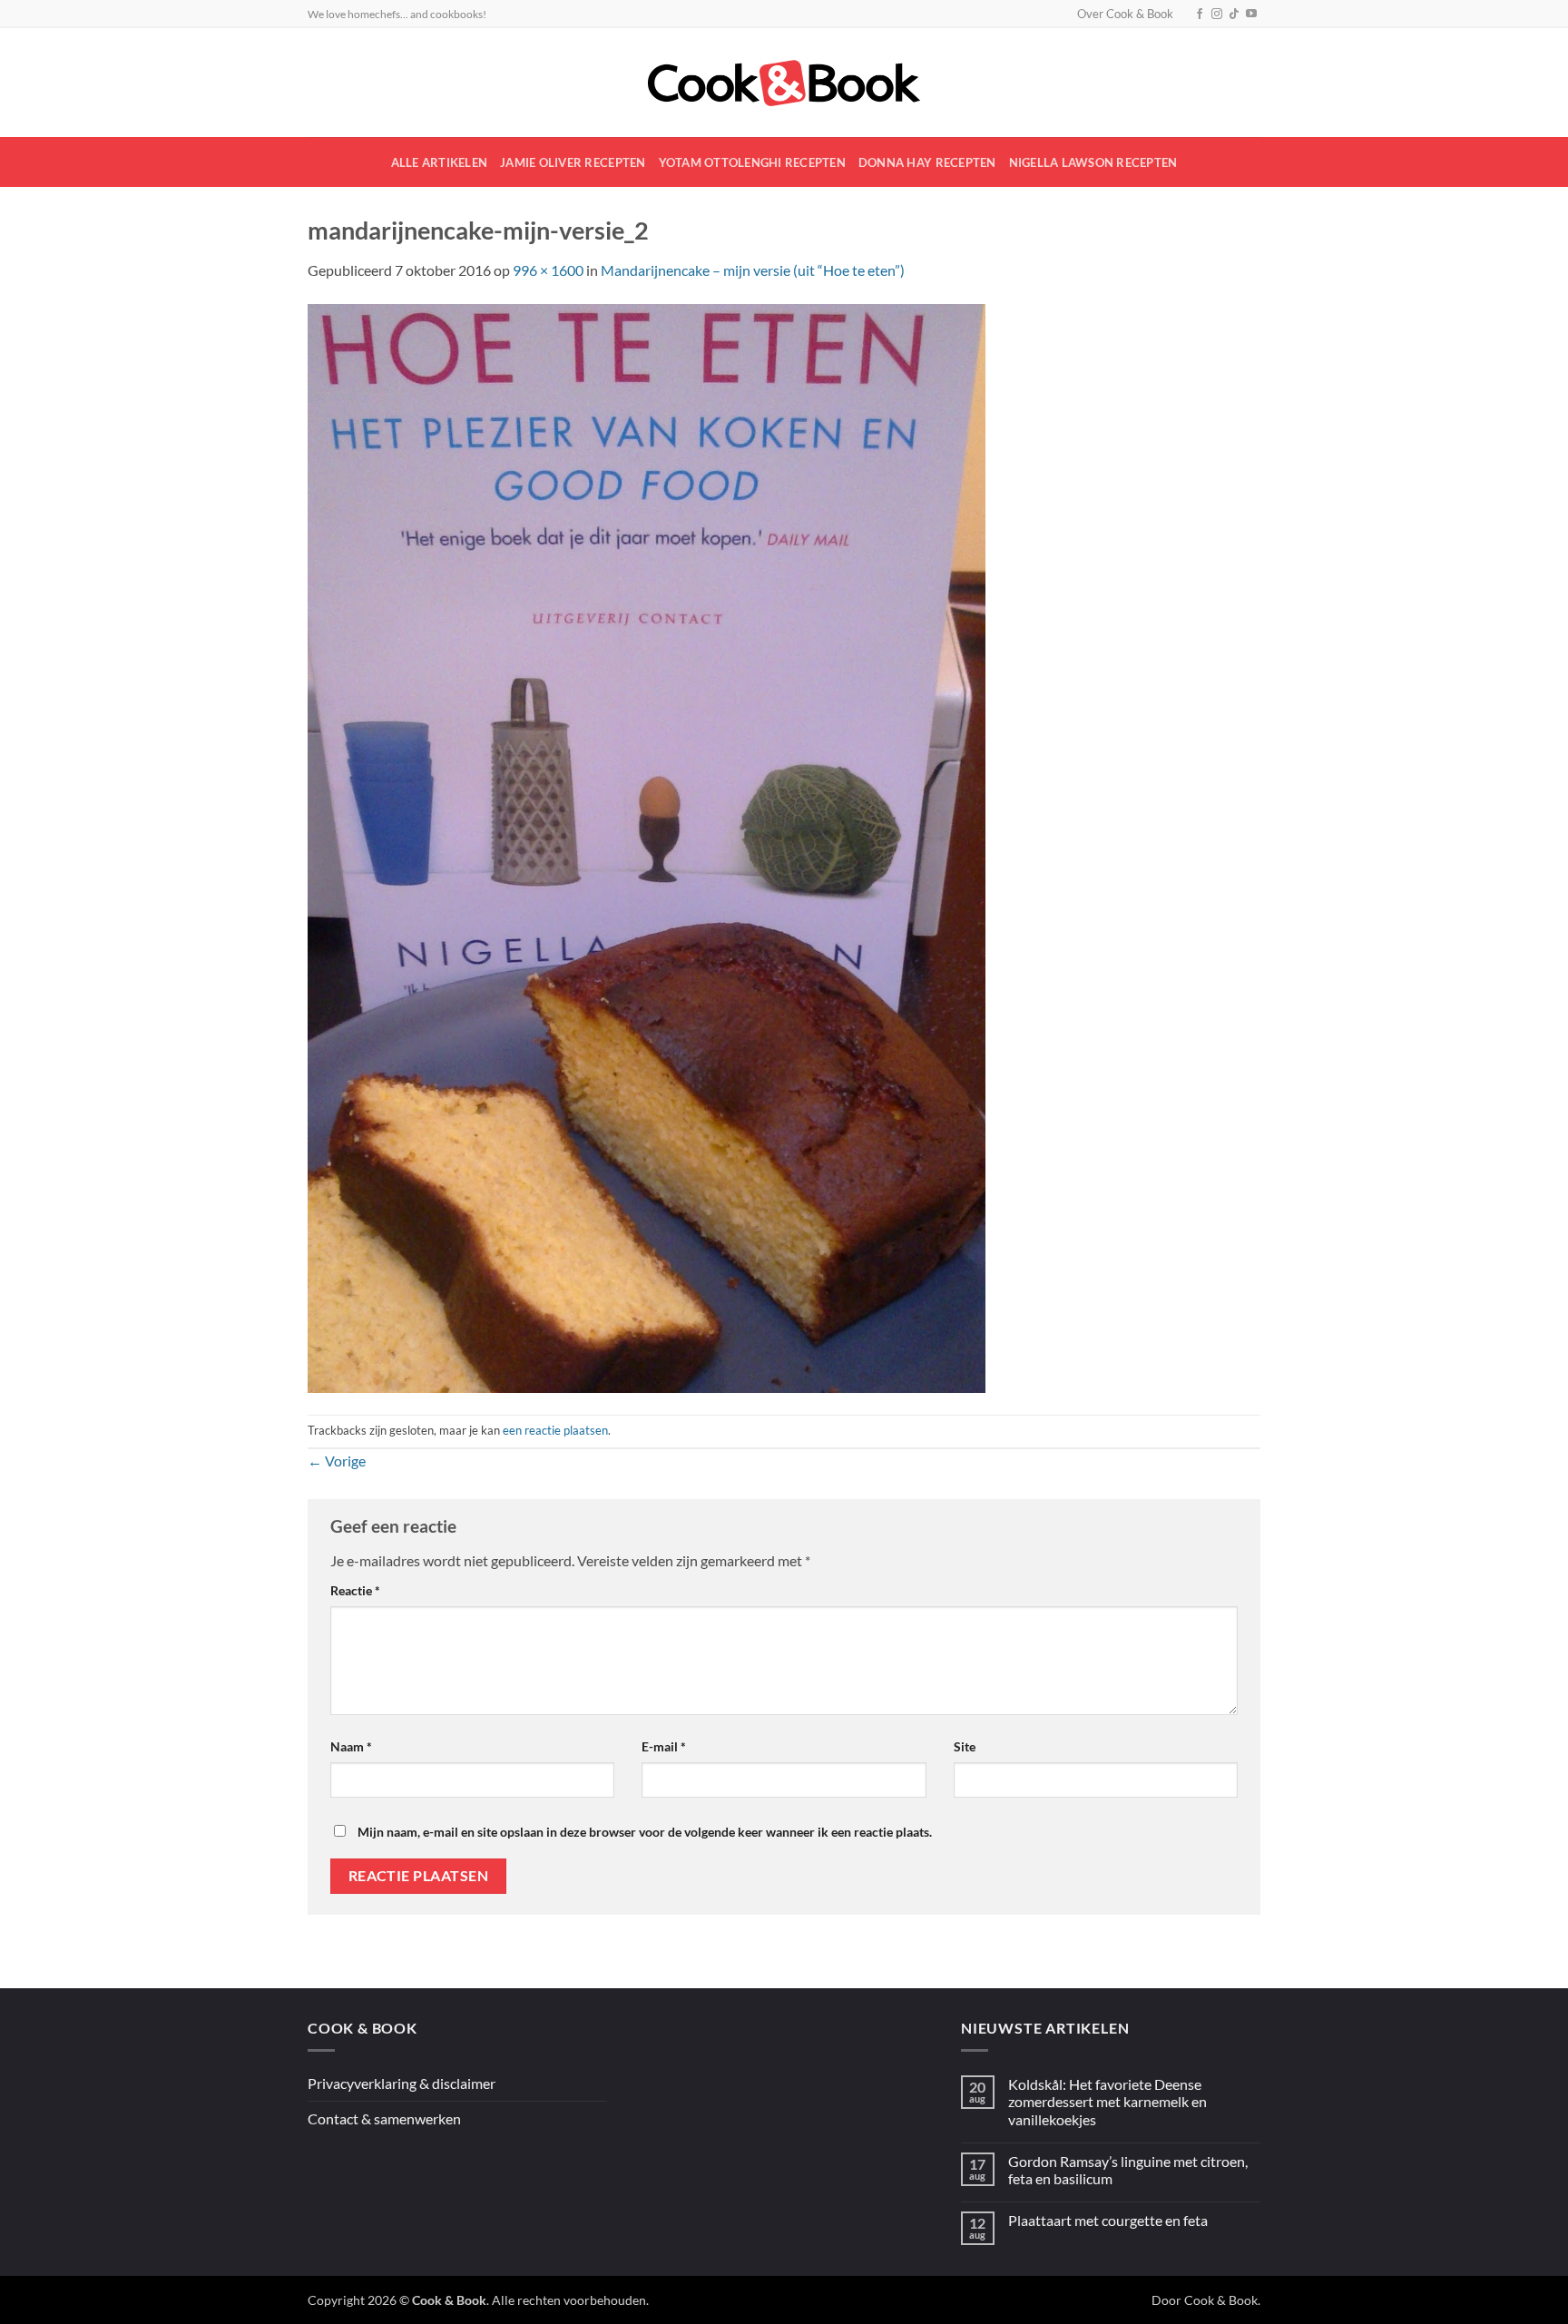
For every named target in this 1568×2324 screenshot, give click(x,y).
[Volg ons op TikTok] (1234, 15)
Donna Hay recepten (927, 162)
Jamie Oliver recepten (573, 162)
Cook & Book (1221, 2300)
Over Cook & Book (1125, 14)
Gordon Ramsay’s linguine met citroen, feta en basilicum (1128, 2170)
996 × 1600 (548, 270)
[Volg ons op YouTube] (1251, 15)
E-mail (664, 1746)
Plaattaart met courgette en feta (1108, 2220)
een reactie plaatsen (555, 1430)
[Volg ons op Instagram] (1217, 15)
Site (965, 1746)
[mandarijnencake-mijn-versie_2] (647, 846)
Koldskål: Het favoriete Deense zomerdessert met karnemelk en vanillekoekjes (1107, 2101)
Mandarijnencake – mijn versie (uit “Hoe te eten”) (753, 270)
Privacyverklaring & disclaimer (402, 2083)
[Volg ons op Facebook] (1200, 15)
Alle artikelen (440, 162)
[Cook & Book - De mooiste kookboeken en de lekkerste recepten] (784, 83)
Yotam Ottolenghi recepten (752, 162)
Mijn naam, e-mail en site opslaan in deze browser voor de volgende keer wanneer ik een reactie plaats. (645, 1832)
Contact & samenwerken (384, 2118)
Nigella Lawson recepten (1093, 162)
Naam (351, 1746)
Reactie (355, 1590)
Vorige (337, 1461)
